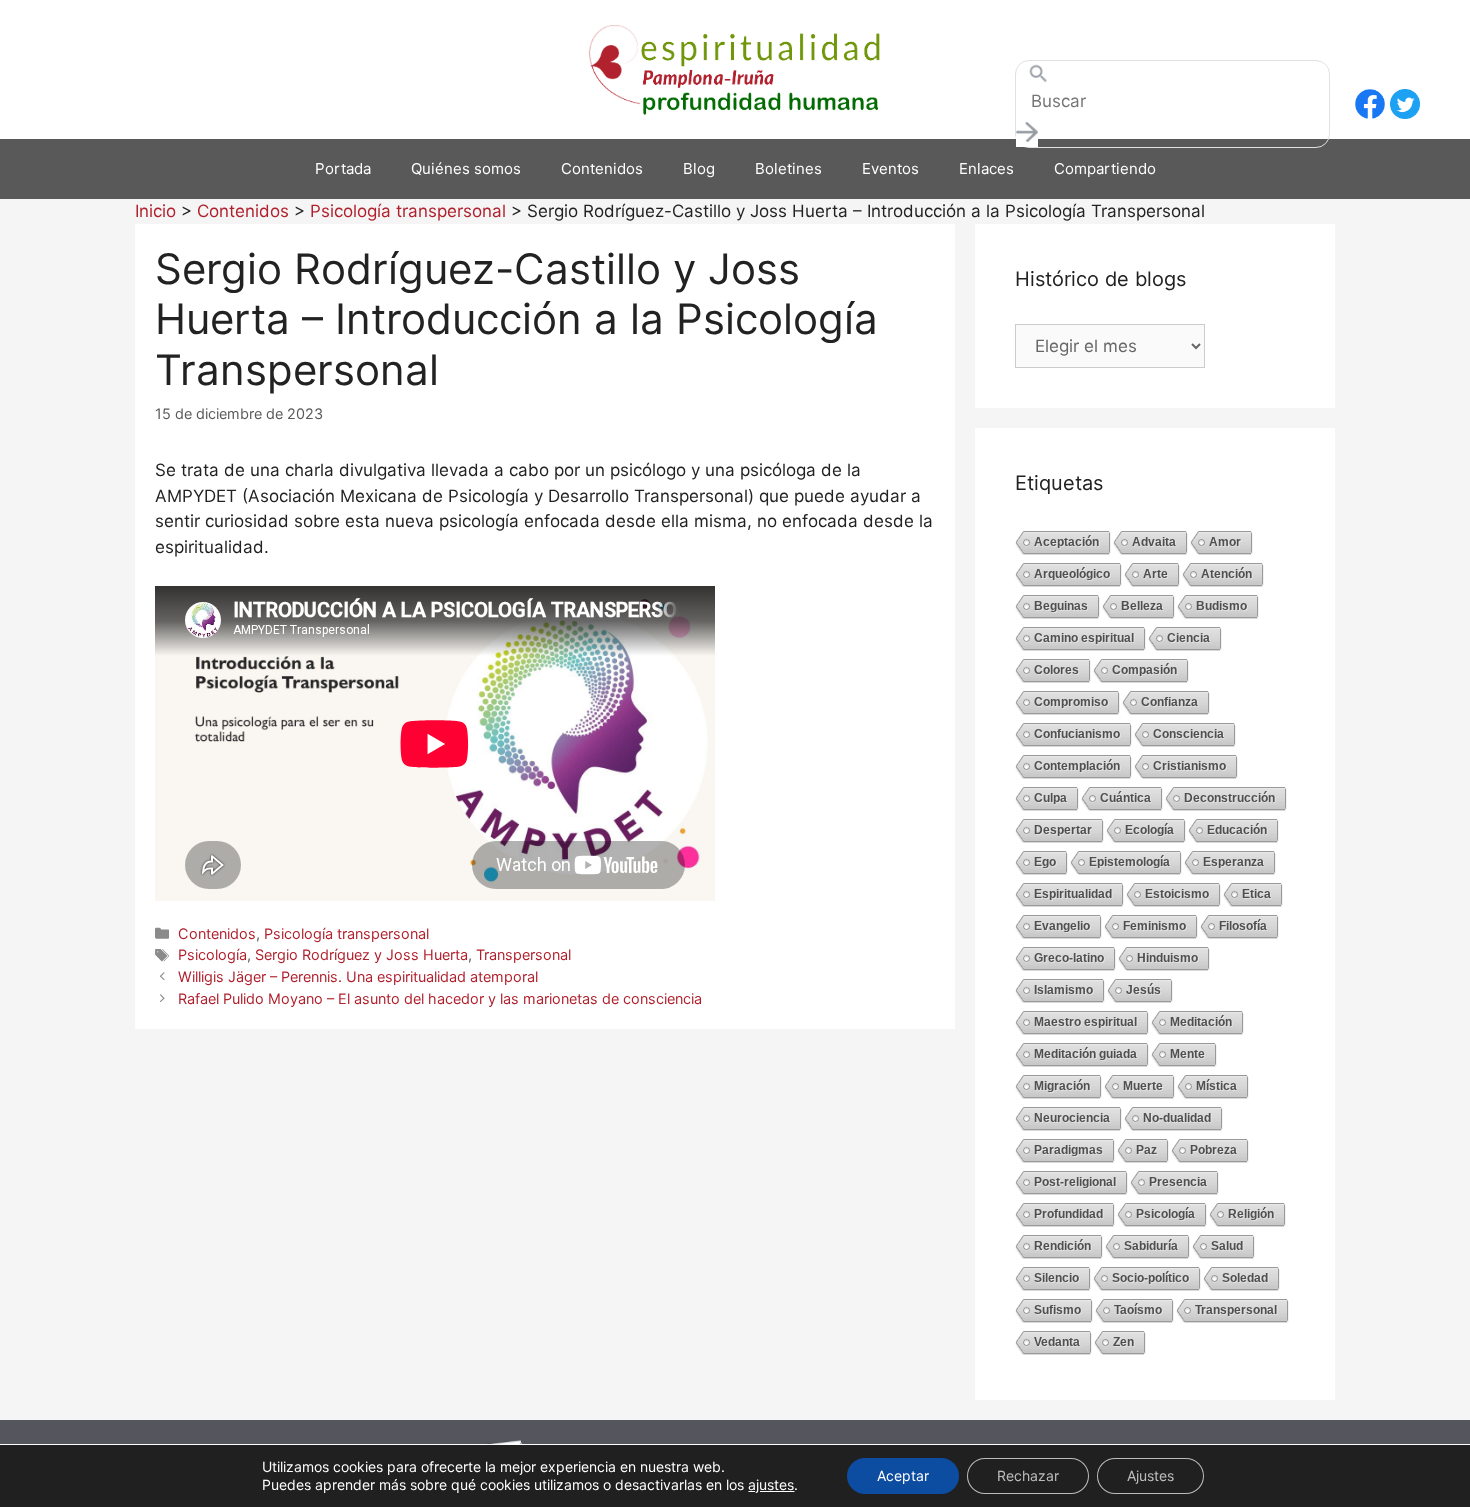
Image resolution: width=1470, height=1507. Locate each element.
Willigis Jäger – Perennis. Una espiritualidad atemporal (358, 976)
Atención (1226, 574)
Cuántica (1125, 798)
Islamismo (1063, 990)
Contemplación (1077, 766)
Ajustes (1150, 1475)
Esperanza (1233, 862)
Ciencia (1188, 638)
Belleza (1142, 606)
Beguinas (1061, 606)
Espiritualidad (1073, 894)
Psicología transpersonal (346, 933)
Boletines (788, 168)
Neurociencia (1072, 1118)
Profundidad (1068, 1214)
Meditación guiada (1085, 1054)
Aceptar (903, 1475)
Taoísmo (1138, 1310)
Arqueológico (1072, 574)
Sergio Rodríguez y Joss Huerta (361, 954)
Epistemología (1129, 862)
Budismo (1221, 606)
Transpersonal (523, 954)
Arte (1155, 574)
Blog (699, 168)
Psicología (212, 954)
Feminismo (1154, 926)
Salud (1227, 1246)
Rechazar (1028, 1475)
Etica (1256, 894)
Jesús (1143, 990)
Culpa (1050, 798)
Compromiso (1071, 702)
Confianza (1169, 702)
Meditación (1201, 1022)
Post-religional (1075, 1182)
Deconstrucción (1229, 798)
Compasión (1144, 670)
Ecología (1149, 830)
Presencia (1178, 1182)
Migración (1062, 1086)
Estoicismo (1177, 894)
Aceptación (1066, 542)
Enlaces (986, 168)
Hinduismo (1167, 958)
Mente (1187, 1054)
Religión (1251, 1214)
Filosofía (1243, 926)
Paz (1146, 1150)
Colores (1056, 670)
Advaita (1154, 542)
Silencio (1056, 1278)
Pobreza (1213, 1150)
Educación (1237, 830)
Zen (1123, 1342)
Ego (1045, 862)
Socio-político (1150, 1278)
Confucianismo (1077, 734)
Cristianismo (1189, 766)
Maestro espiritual (1085, 1022)
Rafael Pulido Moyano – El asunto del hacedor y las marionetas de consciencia (440, 998)
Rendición (1062, 1246)
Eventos (890, 168)
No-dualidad (1177, 1118)
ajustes (771, 1484)
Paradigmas (1068, 1150)
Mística (1216, 1086)
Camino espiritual (1084, 638)
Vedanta (1057, 1342)
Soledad (1245, 1278)
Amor (1225, 542)
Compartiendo (1105, 168)
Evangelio (1062, 926)
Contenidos (602, 168)
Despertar (1063, 830)
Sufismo (1057, 1310)
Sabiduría (1151, 1246)
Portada (343, 168)
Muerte (1143, 1086)
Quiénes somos (466, 168)
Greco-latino (1069, 958)
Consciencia (1188, 734)
